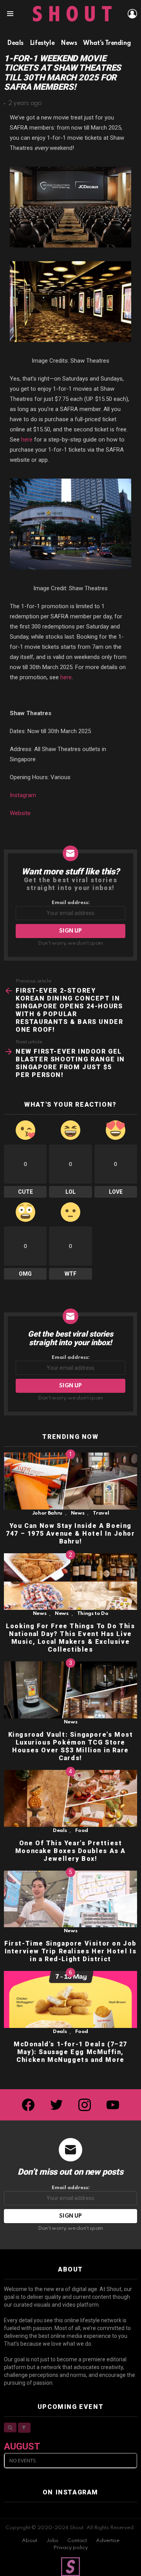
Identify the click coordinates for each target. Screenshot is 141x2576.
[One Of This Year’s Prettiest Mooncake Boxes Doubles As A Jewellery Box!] (70, 1798)
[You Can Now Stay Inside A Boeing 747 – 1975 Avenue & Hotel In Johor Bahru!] (70, 1481)
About (30, 2541)
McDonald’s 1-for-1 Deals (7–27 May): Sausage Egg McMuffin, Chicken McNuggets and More (70, 2052)
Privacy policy (70, 2548)
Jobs (52, 2541)
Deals (60, 1831)
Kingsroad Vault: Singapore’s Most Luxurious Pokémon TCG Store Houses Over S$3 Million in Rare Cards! (71, 1746)
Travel (101, 1513)
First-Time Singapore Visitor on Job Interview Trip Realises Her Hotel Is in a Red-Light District (70, 1951)
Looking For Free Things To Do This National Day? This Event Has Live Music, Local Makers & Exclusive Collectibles (70, 1638)
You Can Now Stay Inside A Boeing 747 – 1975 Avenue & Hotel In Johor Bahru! (70, 1534)
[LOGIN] (132, 14)
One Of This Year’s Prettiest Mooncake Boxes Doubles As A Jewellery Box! (70, 1851)
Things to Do (93, 1614)
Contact (77, 2541)
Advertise (108, 2541)
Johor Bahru (47, 1513)
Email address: (71, 903)
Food (82, 1831)
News (78, 1513)
